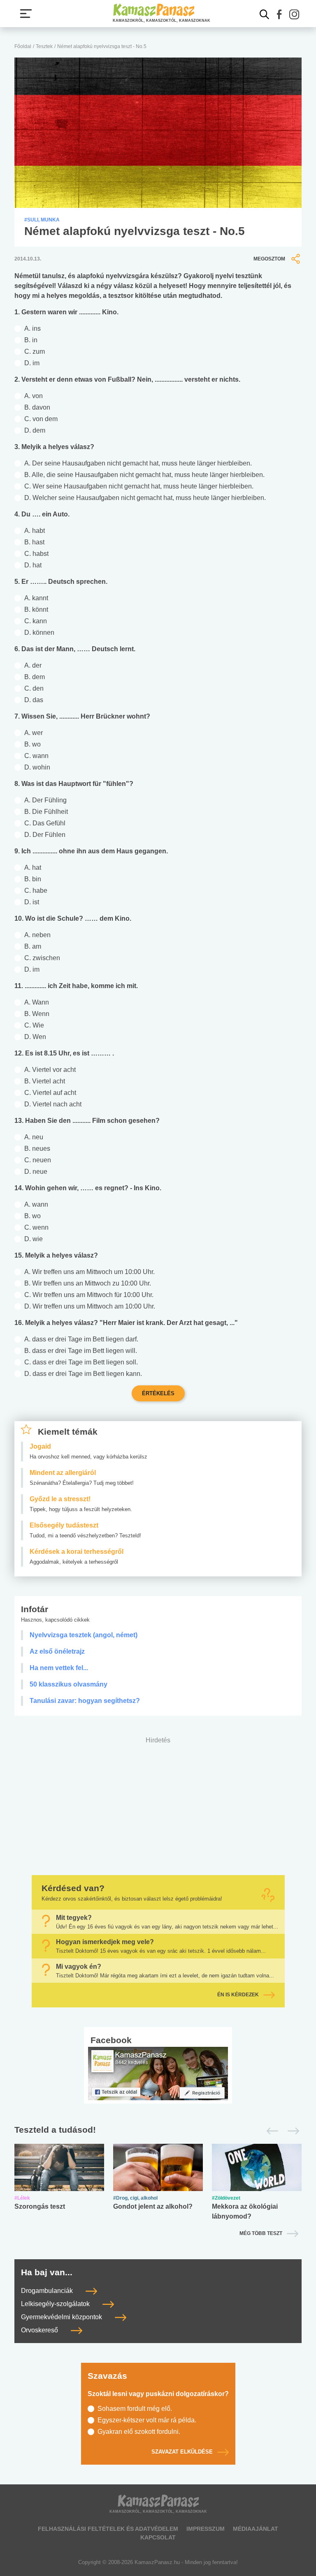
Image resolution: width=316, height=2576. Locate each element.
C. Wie (34, 1025)
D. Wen (35, 1037)
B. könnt (36, 609)
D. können (39, 632)
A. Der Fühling (45, 800)
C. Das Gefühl (45, 823)
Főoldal (23, 46)
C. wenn (36, 1227)
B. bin (33, 879)
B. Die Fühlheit (46, 812)
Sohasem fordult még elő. (135, 2409)
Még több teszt (261, 2233)
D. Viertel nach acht (53, 1104)
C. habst (36, 554)
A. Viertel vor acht (50, 1070)
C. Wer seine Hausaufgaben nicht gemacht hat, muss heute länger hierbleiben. (139, 486)
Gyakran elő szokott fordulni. (139, 2432)
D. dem (35, 430)
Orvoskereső (40, 2330)
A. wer (34, 733)
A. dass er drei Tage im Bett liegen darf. (81, 1339)
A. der (33, 665)
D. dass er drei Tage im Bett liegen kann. (83, 1374)
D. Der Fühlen (45, 835)
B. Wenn (37, 1014)
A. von (34, 396)
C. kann (36, 621)
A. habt (35, 531)
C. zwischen (42, 958)
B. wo (33, 744)
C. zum (35, 351)
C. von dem (41, 419)
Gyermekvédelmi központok (62, 2317)
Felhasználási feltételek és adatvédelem (108, 2529)
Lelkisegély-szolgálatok (56, 2304)
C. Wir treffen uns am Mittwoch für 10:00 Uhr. (89, 1295)
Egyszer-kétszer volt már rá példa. (147, 2420)
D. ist (32, 902)
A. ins (33, 328)
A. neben (37, 935)
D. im (32, 363)
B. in (31, 340)
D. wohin (37, 767)
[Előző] (270, 2131)
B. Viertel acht (45, 1081)
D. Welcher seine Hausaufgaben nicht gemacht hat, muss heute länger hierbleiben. (145, 498)
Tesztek (44, 46)
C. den (34, 688)
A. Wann (37, 1002)
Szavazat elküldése (182, 2452)
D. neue (36, 1172)
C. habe (36, 891)
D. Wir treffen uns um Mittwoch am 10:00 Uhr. (90, 1306)
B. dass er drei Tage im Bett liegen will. (81, 1351)
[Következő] (291, 2131)
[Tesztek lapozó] (158, 2130)
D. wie (34, 1239)
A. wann (36, 1204)
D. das (34, 700)
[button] (279, 14)
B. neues (37, 1149)
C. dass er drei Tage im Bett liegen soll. (81, 1362)
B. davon (37, 407)
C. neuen (38, 1160)
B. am (33, 946)
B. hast (34, 542)
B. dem (35, 677)
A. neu (34, 1137)
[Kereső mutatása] (265, 14)
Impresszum (206, 2529)
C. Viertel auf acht (50, 1093)
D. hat (33, 565)
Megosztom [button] (269, 259)
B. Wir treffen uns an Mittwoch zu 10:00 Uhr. (88, 1283)
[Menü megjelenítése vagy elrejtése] (26, 14)
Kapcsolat (158, 2537)
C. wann (36, 756)
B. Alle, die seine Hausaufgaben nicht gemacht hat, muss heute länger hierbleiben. (144, 475)
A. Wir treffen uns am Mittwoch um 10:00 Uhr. (89, 1272)
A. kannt (36, 598)
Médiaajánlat (256, 2529)
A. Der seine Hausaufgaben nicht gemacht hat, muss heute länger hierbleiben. (138, 463)
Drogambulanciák (48, 2291)
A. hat (33, 867)
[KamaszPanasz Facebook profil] (158, 2073)
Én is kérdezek (238, 1995)
